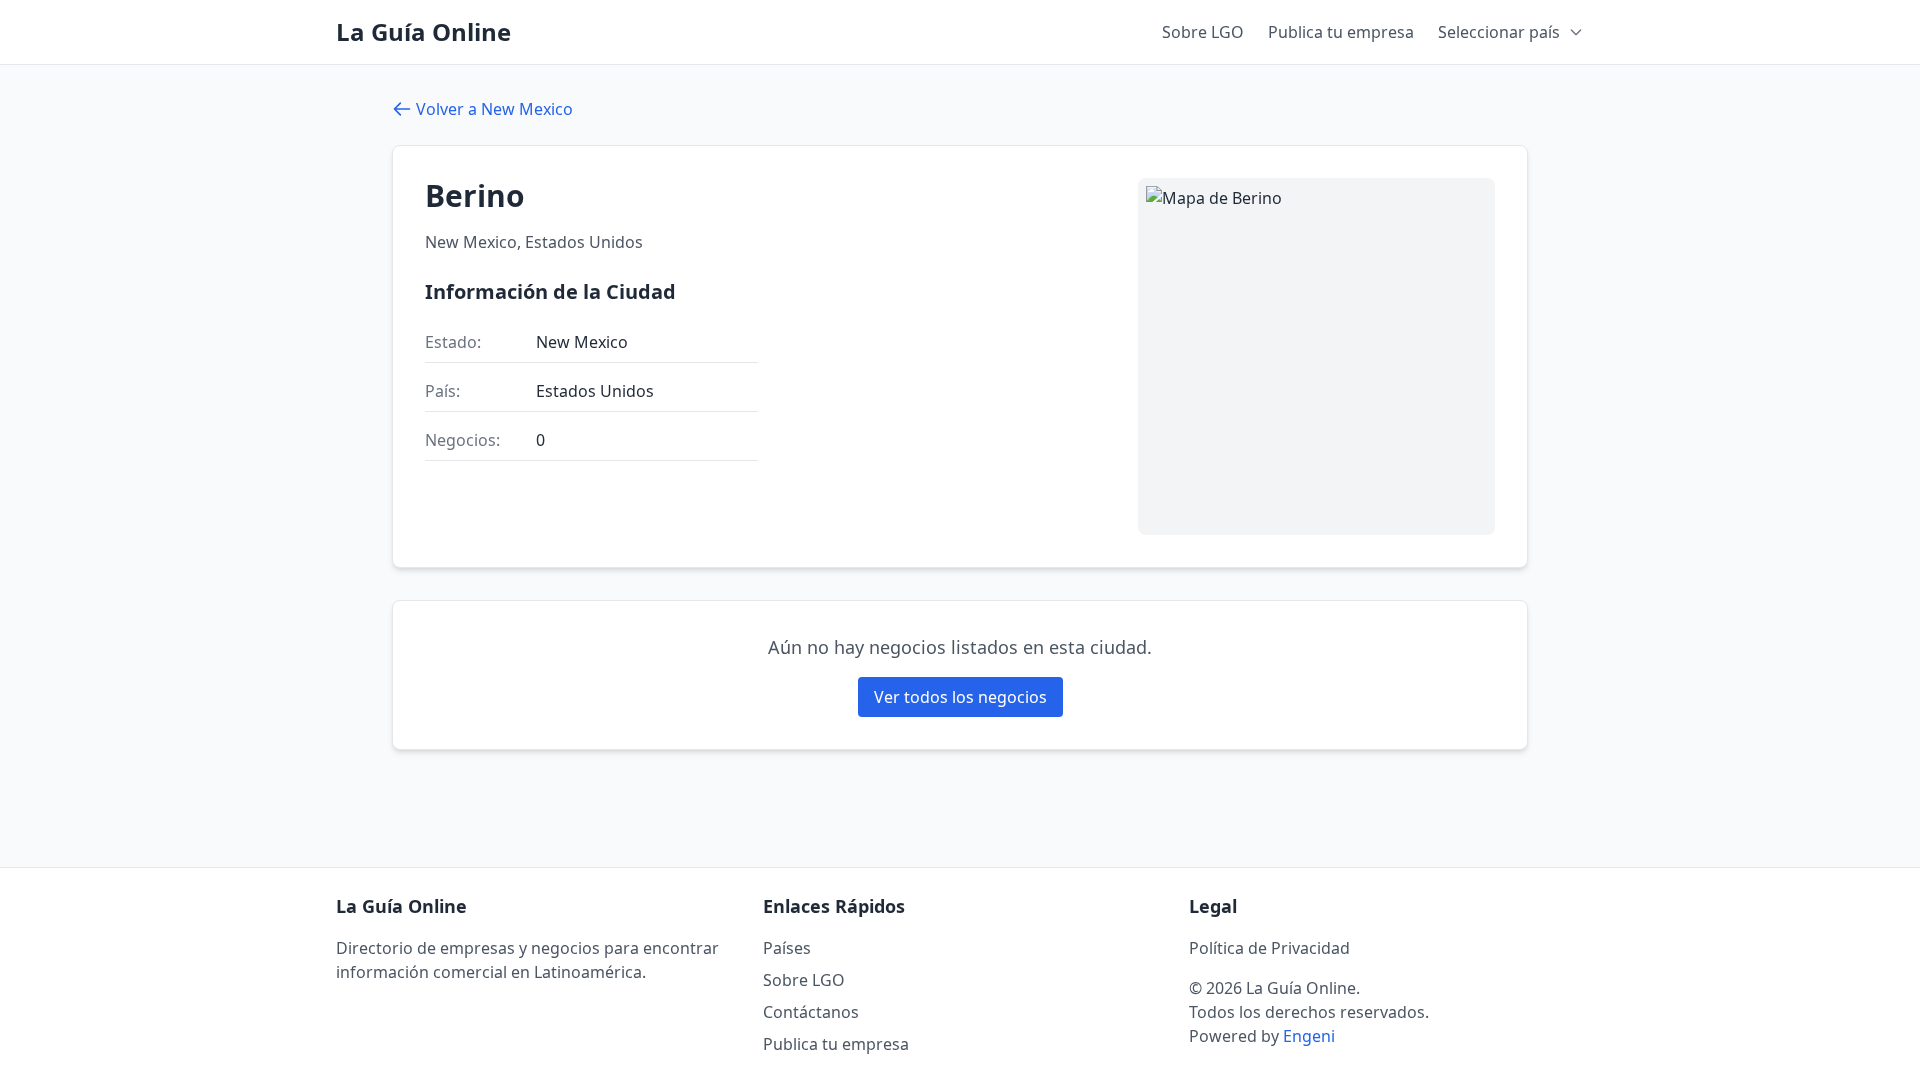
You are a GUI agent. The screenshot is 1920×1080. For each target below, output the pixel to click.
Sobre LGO (1203, 32)
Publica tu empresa (1341, 32)
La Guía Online (423, 32)
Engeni (1309, 1036)
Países (787, 948)
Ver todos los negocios (960, 697)
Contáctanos (811, 1012)
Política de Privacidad (1269, 948)
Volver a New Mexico (494, 109)
